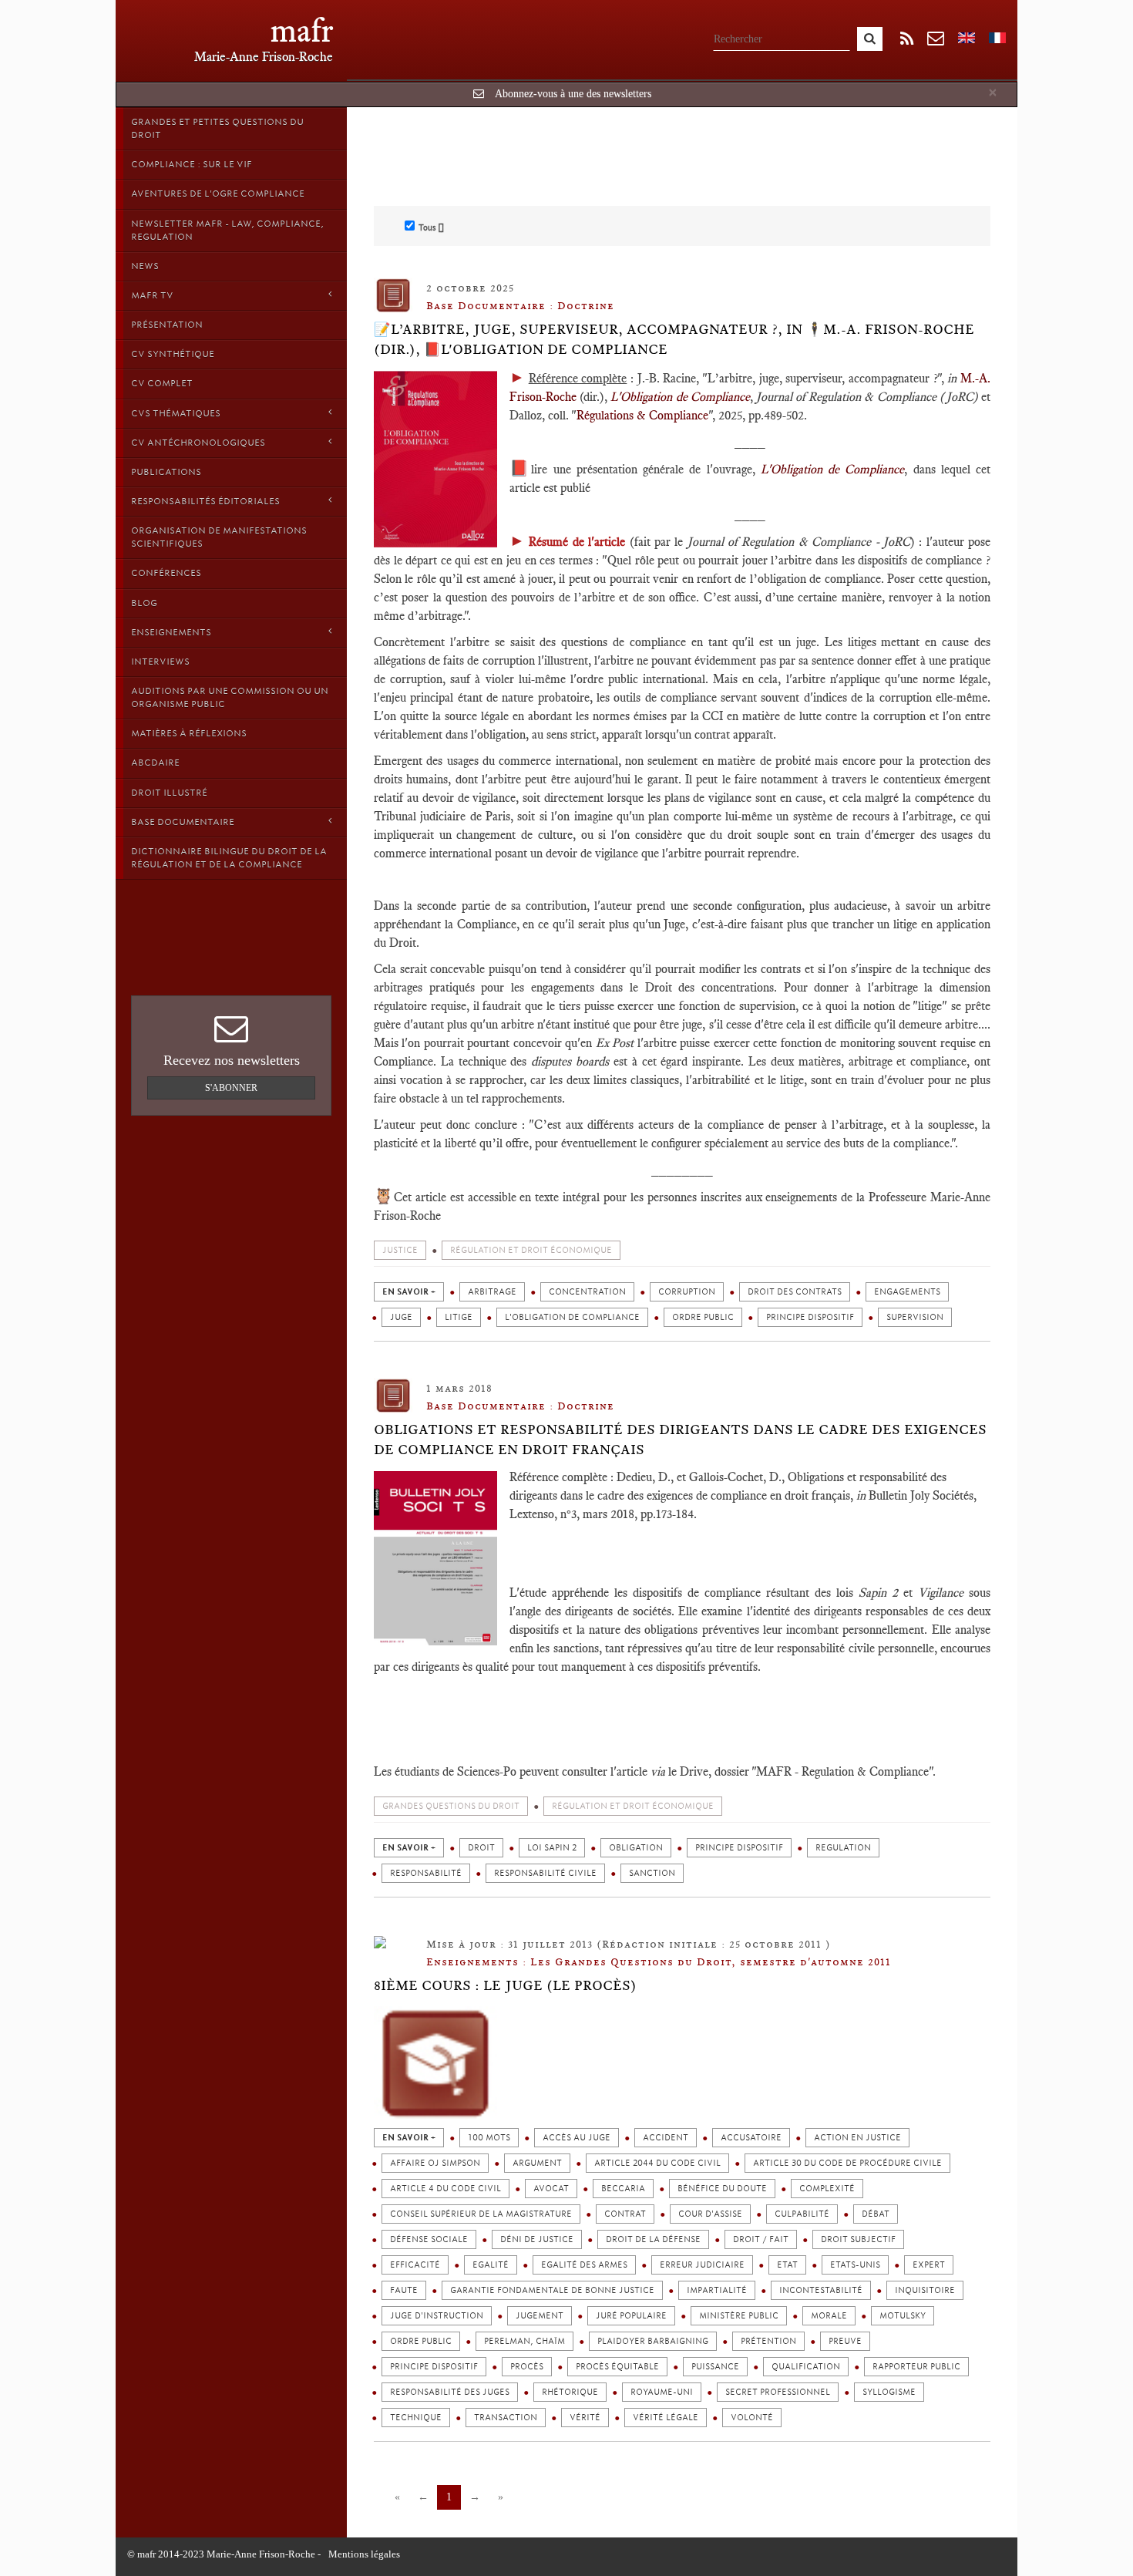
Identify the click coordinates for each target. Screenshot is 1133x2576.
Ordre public (703, 1317)
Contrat (625, 2214)
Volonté (752, 2418)
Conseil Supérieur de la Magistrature (481, 2214)
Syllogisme (889, 2392)
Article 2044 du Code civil (657, 2163)
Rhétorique (570, 2392)
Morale (829, 2316)
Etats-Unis (855, 2265)
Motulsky (903, 2316)
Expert (929, 2265)
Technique (416, 2418)
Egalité (491, 2265)
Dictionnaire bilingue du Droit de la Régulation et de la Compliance (229, 858)
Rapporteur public (916, 2367)
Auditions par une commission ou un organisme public (230, 697)
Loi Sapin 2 (552, 1848)
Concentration (587, 1292)
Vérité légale (666, 2418)
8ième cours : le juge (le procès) (505, 1985)
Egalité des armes (584, 2265)
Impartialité (717, 2290)
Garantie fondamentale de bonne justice (552, 2290)
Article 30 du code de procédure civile (847, 2163)
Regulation (843, 1848)
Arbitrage (492, 1292)
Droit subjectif (858, 2239)
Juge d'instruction (437, 2316)
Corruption (687, 1292)
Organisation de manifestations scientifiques (219, 537)
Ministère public (739, 2316)
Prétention (768, 2341)
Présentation (167, 325)
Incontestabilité (821, 2290)
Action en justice (857, 2138)
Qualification (806, 2367)
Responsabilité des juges (450, 2392)
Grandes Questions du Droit (451, 1806)
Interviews (160, 662)
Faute (404, 2290)
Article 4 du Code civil (445, 2189)
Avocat (551, 2189)
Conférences (166, 573)
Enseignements (171, 632)
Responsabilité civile (545, 1873)
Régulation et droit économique (531, 1250)
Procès (527, 2367)
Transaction (506, 2418)
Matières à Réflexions (189, 733)
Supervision (915, 1317)
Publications (166, 472)
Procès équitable (617, 2367)
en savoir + (409, 1292)
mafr (302, 30)
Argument (537, 2163)
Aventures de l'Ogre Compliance (218, 194)
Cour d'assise (710, 2214)
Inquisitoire (925, 2290)
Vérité (585, 2418)
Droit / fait (761, 2239)
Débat (876, 2214)
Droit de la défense (653, 2239)
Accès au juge (577, 2138)
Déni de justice (537, 2239)
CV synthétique (173, 354)
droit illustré (169, 793)
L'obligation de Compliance (572, 1317)
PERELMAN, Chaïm (524, 2341)
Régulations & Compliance (642, 415)
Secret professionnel (778, 2392)
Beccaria (623, 2189)
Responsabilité (426, 1873)
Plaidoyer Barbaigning (653, 2341)
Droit (481, 1848)
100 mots (489, 2138)
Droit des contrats (795, 1292)
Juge (401, 1317)
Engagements (907, 1292)
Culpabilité (802, 2214)
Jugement (540, 2316)
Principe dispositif (810, 1317)
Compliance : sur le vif (192, 164)
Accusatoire (751, 2138)
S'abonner (231, 1088)
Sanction (652, 1873)
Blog (144, 603)
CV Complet (162, 383)
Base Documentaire (183, 822)
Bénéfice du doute (722, 2189)
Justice (400, 1250)
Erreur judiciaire (702, 2265)
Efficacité (415, 2265)
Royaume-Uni (662, 2392)
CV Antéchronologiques (198, 443)
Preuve (845, 2341)
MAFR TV (152, 295)
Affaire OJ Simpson (435, 2163)
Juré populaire (631, 2316)
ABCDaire (155, 763)
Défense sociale (429, 2239)
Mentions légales (364, 2554)
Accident (666, 2138)
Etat (787, 2265)
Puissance (715, 2367)
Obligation (636, 1848)
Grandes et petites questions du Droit (217, 128)
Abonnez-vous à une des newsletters (573, 94)
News (145, 266)
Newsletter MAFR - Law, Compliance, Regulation (227, 230)
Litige (459, 1317)
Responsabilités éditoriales (205, 501)
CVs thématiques (176, 413)
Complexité (827, 2189)
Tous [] (431, 227)
